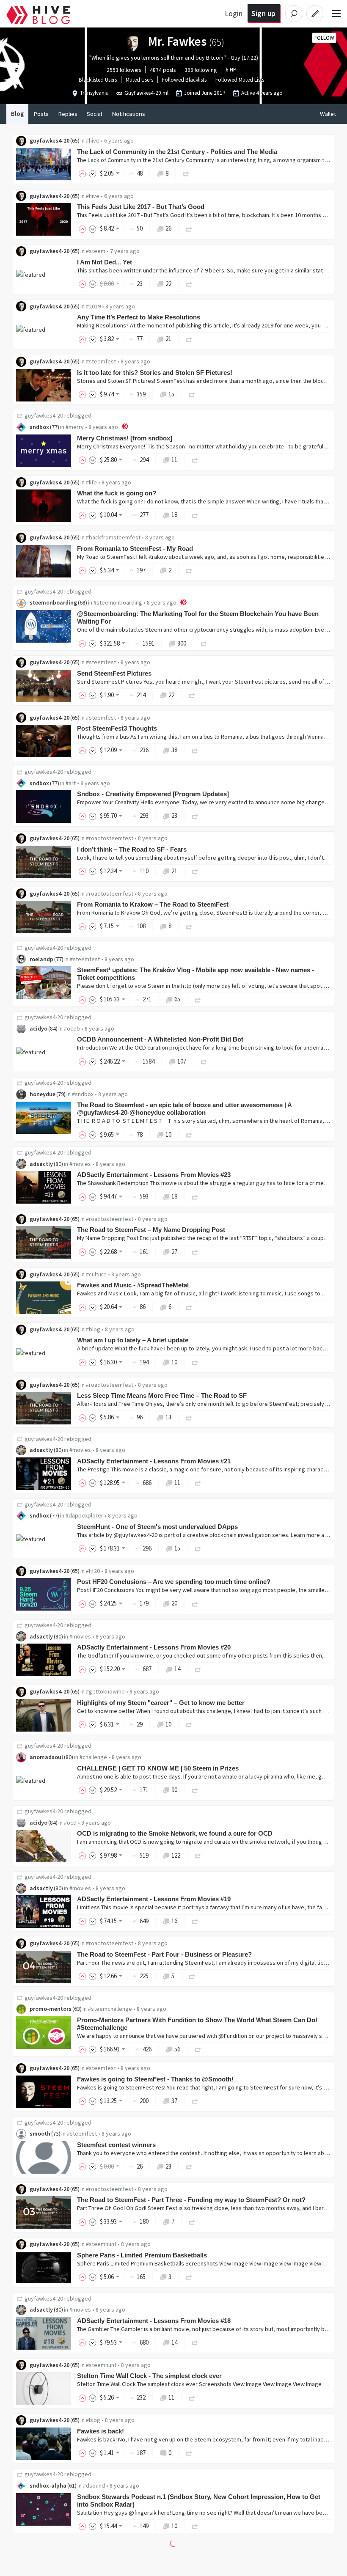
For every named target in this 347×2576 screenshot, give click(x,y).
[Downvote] (93, 173)
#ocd (70, 1823)
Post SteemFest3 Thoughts (117, 728)
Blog (17, 114)
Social (94, 114)
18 (174, 515)
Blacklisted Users (98, 80)
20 (174, 1603)
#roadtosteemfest (110, 838)
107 (182, 1061)
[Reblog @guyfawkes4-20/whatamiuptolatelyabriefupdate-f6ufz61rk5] (195, 1362)
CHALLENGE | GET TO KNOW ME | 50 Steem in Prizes (158, 1768)
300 (182, 643)
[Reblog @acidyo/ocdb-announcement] (204, 1061)
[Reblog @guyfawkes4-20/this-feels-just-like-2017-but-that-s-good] (189, 228)
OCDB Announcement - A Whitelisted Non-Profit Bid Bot (160, 1039)
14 (177, 1669)
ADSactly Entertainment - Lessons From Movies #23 (154, 1175)
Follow (324, 38)
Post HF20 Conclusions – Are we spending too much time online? (174, 1582)
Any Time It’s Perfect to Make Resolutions (139, 317)
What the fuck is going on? (117, 493)
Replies (68, 114)
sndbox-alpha (48, 2485)
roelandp (41, 959)
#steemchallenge (110, 2009)
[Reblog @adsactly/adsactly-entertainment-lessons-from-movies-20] (198, 1669)
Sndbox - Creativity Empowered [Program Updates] (153, 794)
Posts (41, 114)
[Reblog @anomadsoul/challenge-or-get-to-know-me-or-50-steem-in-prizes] (195, 1790)
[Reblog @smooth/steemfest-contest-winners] (189, 2166)
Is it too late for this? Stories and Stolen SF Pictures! (155, 373)
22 (168, 284)
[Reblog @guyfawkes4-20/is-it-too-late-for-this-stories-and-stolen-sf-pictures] (192, 394)
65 (177, 999)
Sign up (263, 13)
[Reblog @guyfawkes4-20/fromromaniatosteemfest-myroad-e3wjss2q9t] (189, 570)
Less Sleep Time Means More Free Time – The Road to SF (162, 1395)
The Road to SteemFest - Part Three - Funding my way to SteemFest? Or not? (191, 2200)
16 (174, 1921)
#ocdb (72, 1028)
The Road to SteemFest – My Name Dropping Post (151, 1230)
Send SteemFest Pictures (114, 673)
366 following (201, 70)
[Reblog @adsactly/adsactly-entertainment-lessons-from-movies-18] (195, 2342)
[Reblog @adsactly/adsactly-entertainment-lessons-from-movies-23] (195, 1196)
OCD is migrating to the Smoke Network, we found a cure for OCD (175, 1833)
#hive (93, 140)
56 (177, 2049)
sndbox (39, 427)
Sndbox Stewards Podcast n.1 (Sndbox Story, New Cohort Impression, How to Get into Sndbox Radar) (199, 2500)
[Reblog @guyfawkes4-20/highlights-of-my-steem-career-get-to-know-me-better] (189, 1724)
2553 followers (124, 70)
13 (168, 1417)
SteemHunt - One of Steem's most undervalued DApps (157, 1527)
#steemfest (101, 361)
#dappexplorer (84, 1515)
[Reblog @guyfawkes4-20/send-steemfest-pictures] (192, 695)
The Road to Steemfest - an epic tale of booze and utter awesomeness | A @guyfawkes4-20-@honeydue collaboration (184, 1109)
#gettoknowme (105, 1691)
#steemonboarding (118, 602)
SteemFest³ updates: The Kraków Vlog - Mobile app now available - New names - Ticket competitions (196, 974)
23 (174, 815)
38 (174, 750)
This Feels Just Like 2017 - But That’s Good (141, 207)
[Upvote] (84, 173)
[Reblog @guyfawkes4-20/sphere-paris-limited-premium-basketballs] (189, 2277)
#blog (93, 1329)
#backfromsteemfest (113, 537)
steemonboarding (53, 602)
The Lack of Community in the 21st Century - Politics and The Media (177, 152)
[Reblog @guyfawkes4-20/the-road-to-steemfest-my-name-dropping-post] (195, 1252)
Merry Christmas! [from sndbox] (125, 438)
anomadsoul (46, 1757)
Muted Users (139, 80)
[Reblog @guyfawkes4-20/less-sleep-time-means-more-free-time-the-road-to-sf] (189, 1417)
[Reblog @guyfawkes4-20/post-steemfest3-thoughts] (195, 750)
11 (174, 460)
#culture (96, 1274)
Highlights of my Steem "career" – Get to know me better (161, 1703)
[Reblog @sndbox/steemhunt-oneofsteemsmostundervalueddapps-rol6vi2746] (198, 1548)
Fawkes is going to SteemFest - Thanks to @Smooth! (155, 2079)
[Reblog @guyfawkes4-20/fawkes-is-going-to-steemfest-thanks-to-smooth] (195, 2101)
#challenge (93, 1757)
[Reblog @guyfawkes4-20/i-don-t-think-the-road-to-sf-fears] (195, 871)
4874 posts (163, 70)
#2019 (93, 306)
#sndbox (83, 1094)
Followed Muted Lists (240, 80)
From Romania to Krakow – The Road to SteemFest (153, 904)
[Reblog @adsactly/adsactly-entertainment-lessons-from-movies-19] (195, 1921)
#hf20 (93, 1571)
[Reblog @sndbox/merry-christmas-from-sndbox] (195, 460)
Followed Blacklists (184, 80)
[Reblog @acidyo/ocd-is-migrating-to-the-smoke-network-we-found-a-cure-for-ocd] (198, 1855)
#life (91, 482)
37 (174, 2101)
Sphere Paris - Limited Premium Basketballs (142, 2255)
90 (174, 1790)
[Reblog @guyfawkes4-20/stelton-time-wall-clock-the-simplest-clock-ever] (192, 2397)
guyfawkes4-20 (50, 140)
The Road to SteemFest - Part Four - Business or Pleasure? (164, 1954)
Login (234, 13)
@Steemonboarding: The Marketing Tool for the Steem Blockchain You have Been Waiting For (198, 617)
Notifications (128, 114)
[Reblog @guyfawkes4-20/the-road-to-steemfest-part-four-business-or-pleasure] (192, 1976)
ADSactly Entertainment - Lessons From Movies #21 (154, 1461)
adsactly (41, 1164)
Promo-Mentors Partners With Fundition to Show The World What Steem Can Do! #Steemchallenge (197, 2024)
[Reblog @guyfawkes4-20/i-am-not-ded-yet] (189, 284)
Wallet (328, 114)
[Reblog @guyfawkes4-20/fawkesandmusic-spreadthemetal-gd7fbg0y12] (189, 1307)
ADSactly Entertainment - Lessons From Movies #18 (154, 2321)
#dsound (94, 2485)
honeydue (43, 1094)
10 (168, 1134)
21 (168, 339)
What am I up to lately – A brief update (133, 1340)
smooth (40, 2133)
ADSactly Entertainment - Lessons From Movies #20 (154, 1647)
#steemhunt (101, 2244)
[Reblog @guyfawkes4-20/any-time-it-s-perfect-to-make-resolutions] (189, 339)
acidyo (39, 1028)
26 (168, 228)
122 (176, 1855)
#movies (80, 1164)
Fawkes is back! (101, 2431)
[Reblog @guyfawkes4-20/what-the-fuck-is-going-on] (195, 515)
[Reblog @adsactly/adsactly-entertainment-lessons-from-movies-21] (198, 1483)
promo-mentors (51, 2009)
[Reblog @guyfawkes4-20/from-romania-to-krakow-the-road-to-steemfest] (189, 926)
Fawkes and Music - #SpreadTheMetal (133, 1285)
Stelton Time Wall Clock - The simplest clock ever (149, 2376)
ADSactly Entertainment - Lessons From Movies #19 (154, 1899)
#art (71, 783)
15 (171, 394)
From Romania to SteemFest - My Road (135, 548)
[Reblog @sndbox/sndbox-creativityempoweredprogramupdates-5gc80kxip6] (195, 815)
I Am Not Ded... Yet (105, 262)
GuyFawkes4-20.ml (146, 93)
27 (174, 1252)
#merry (75, 427)
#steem (96, 251)
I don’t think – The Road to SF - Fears (132, 849)
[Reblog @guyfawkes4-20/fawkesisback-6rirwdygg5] (189, 2453)
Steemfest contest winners (116, 2145)
